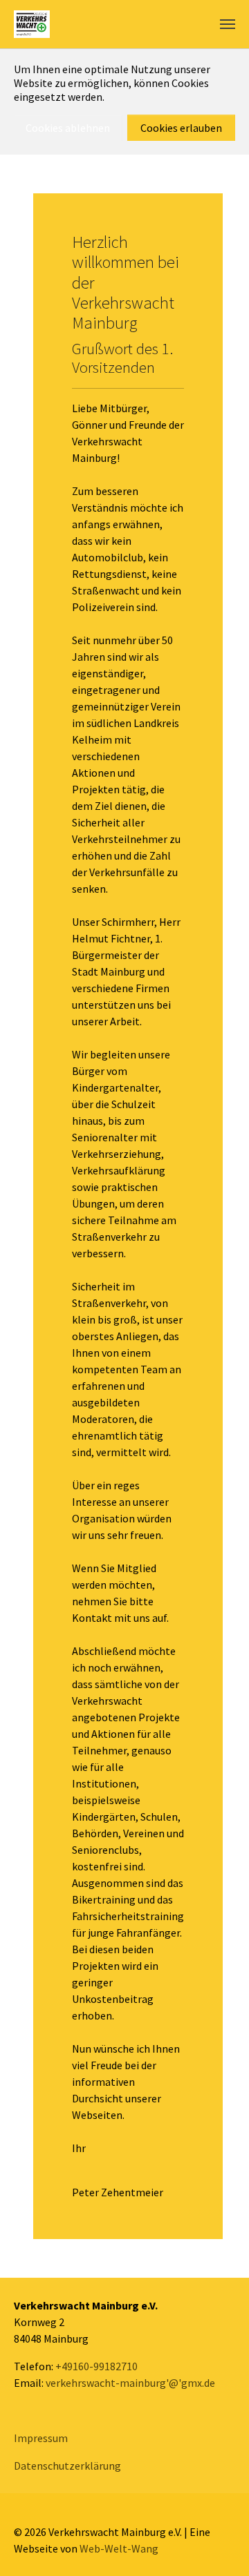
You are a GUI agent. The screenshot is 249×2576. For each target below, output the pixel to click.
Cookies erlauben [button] (181, 128)
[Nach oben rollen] (219, 2546)
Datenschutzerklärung (67, 2466)
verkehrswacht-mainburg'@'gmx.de (130, 2383)
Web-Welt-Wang (119, 2548)
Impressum (41, 2438)
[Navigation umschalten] (228, 24)
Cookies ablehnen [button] (68, 128)
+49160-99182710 (96, 2366)
